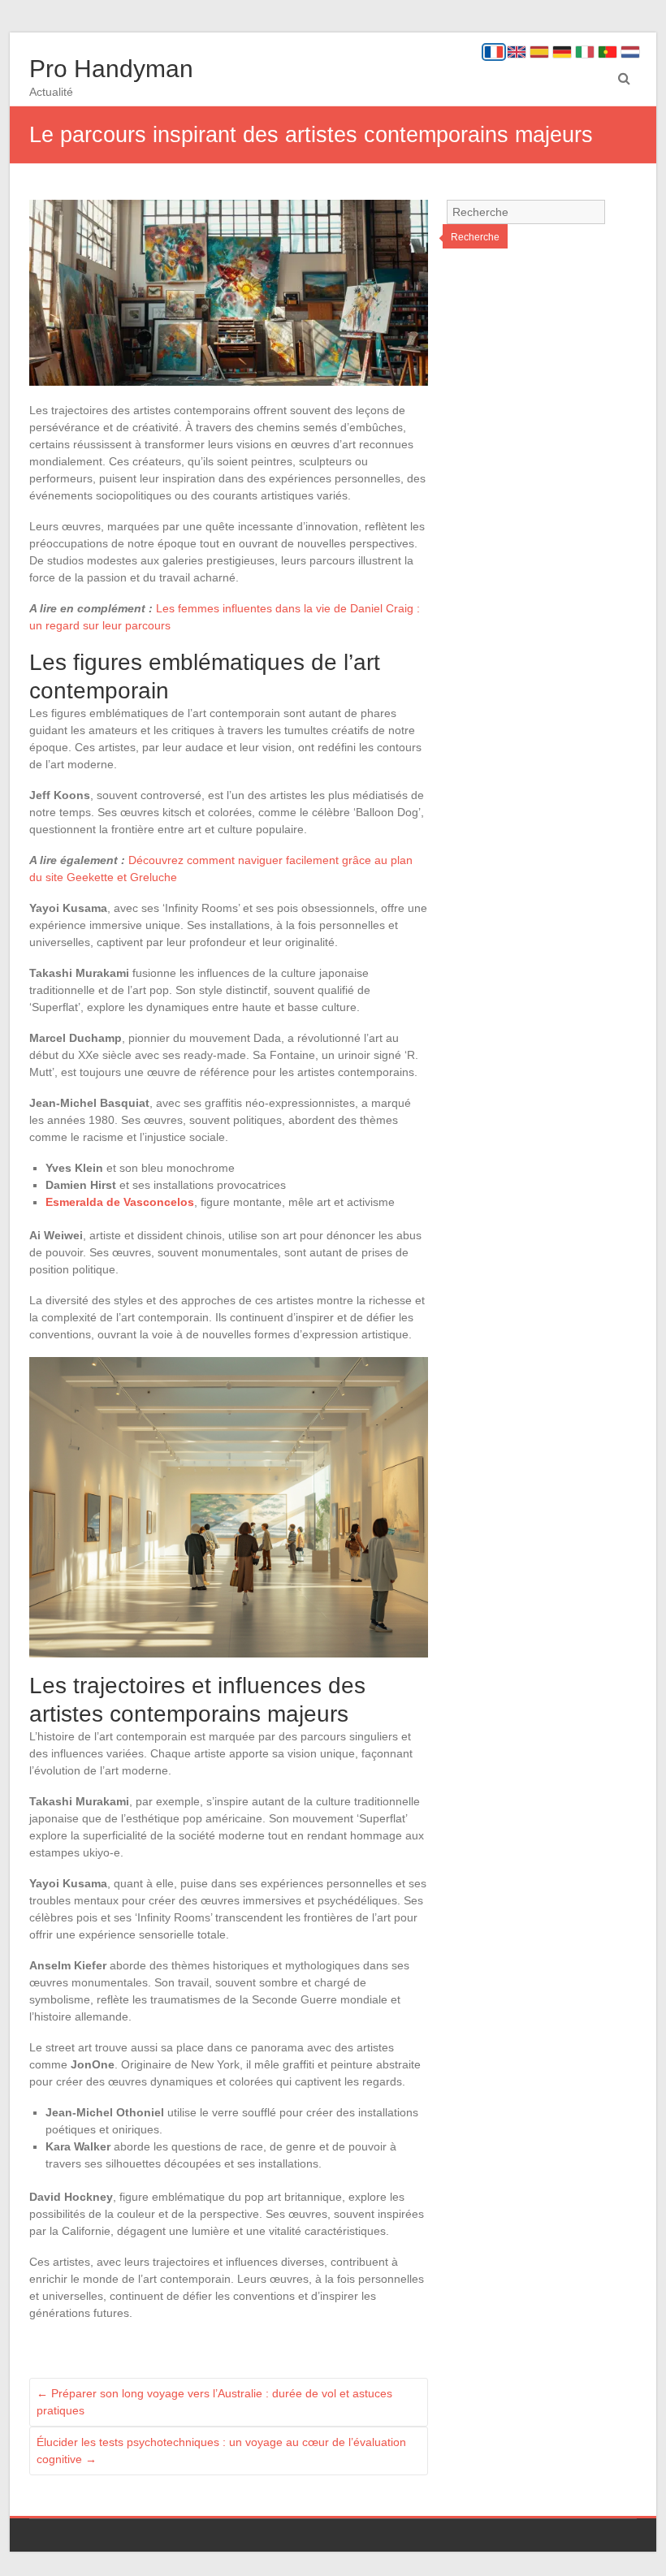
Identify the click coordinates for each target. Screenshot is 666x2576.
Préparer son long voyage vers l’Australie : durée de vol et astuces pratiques (214, 2402)
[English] (517, 52)
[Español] (539, 52)
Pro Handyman (111, 69)
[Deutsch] (562, 52)
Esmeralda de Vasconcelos (120, 1202)
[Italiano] (585, 52)
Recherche (475, 237)
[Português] (608, 52)
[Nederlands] (630, 52)
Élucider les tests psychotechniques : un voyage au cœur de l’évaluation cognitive (221, 2451)
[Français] (494, 52)
